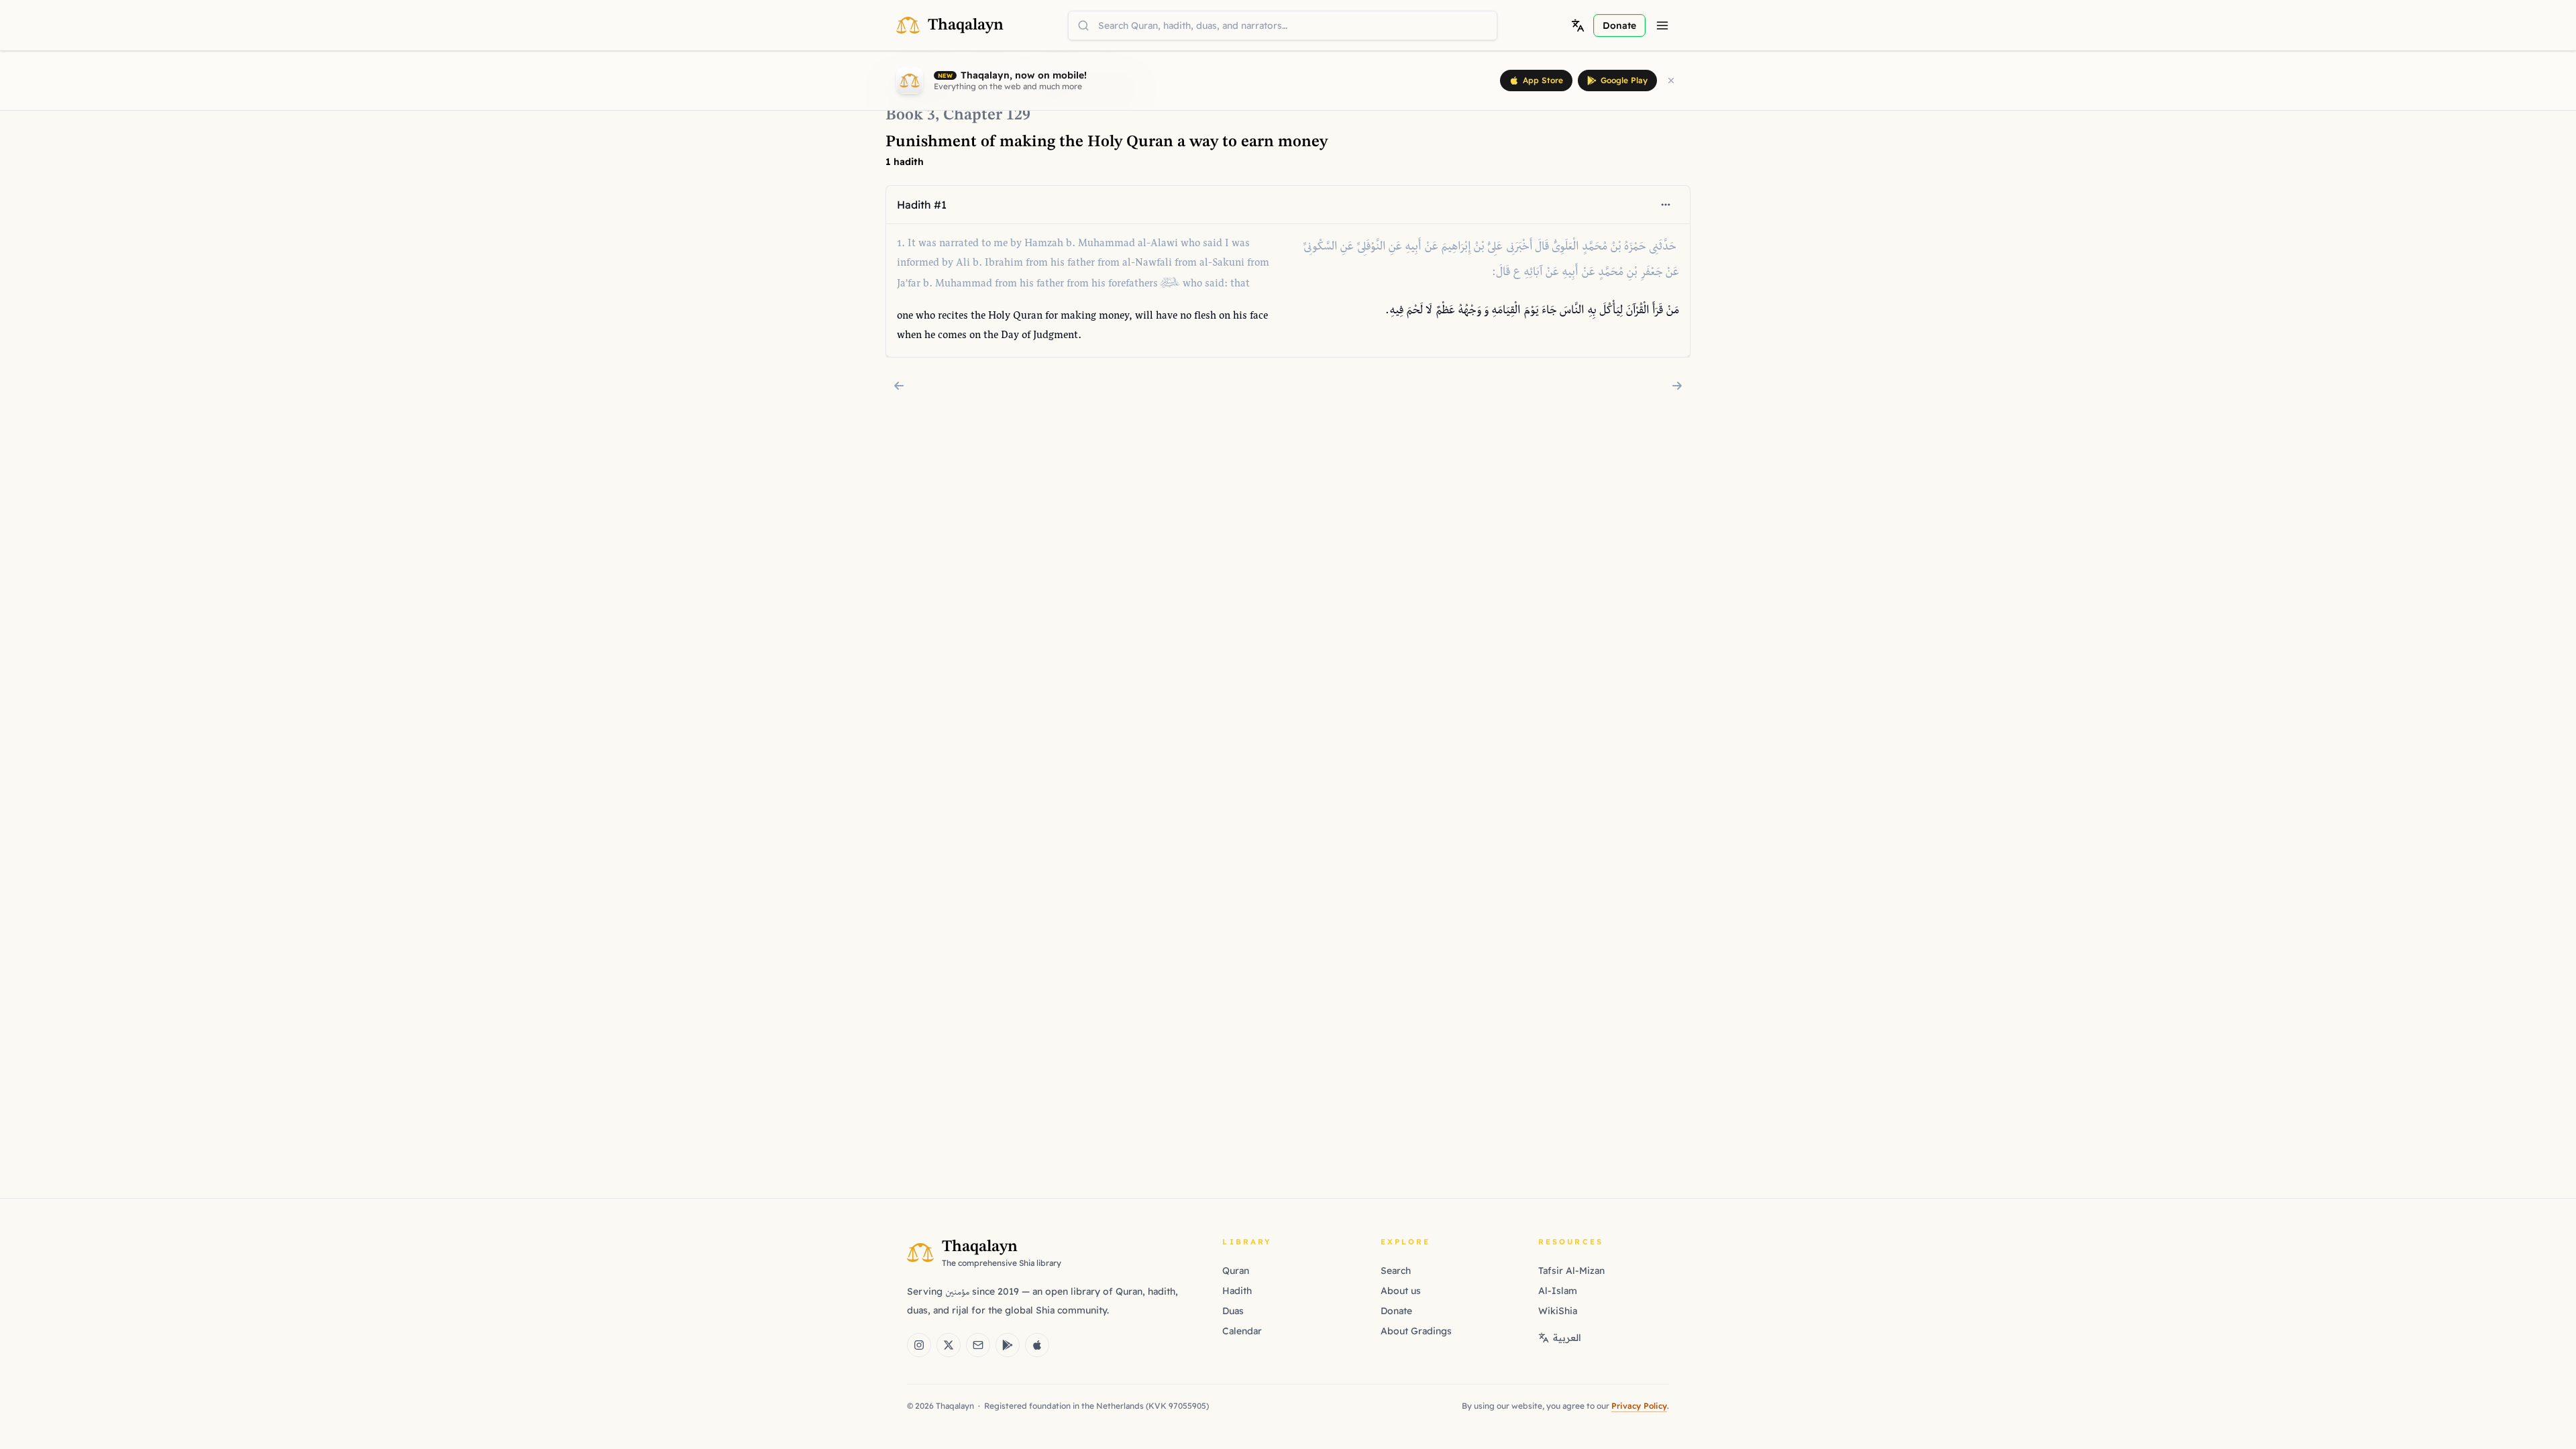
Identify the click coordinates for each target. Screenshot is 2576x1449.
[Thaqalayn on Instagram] (919, 1345)
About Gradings (1416, 1331)
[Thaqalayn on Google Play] (1008, 1345)
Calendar (1242, 1331)
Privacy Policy (1639, 1406)
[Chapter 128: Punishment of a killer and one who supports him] (899, 386)
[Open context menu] (1666, 205)
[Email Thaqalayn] (978, 1345)
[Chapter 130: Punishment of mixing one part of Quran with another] (1677, 386)
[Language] (1578, 25)
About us (1401, 1291)
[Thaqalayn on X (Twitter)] (949, 1345)
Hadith (1237, 1291)
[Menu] (1662, 25)
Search (1396, 1271)
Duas (1233, 1311)
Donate (1396, 1311)
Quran (1236, 1271)
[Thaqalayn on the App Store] (1037, 1345)
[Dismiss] (1671, 80)
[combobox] (1283, 25)
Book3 (910, 115)
